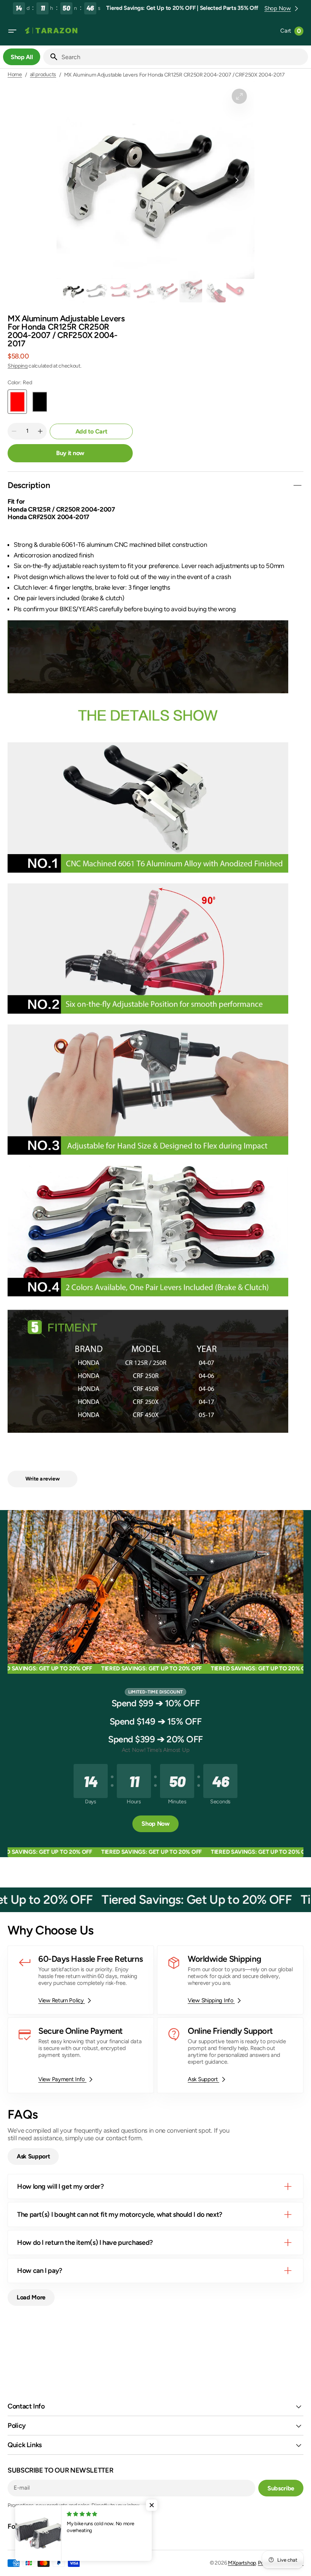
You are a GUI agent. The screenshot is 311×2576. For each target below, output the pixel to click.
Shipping (18, 366)
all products (43, 75)
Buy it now (70, 453)
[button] (12, 31)
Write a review (43, 1479)
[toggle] (297, 485)
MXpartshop (242, 2563)
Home (15, 75)
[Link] (81, 1980)
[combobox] (183, 57)
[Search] (51, 57)
